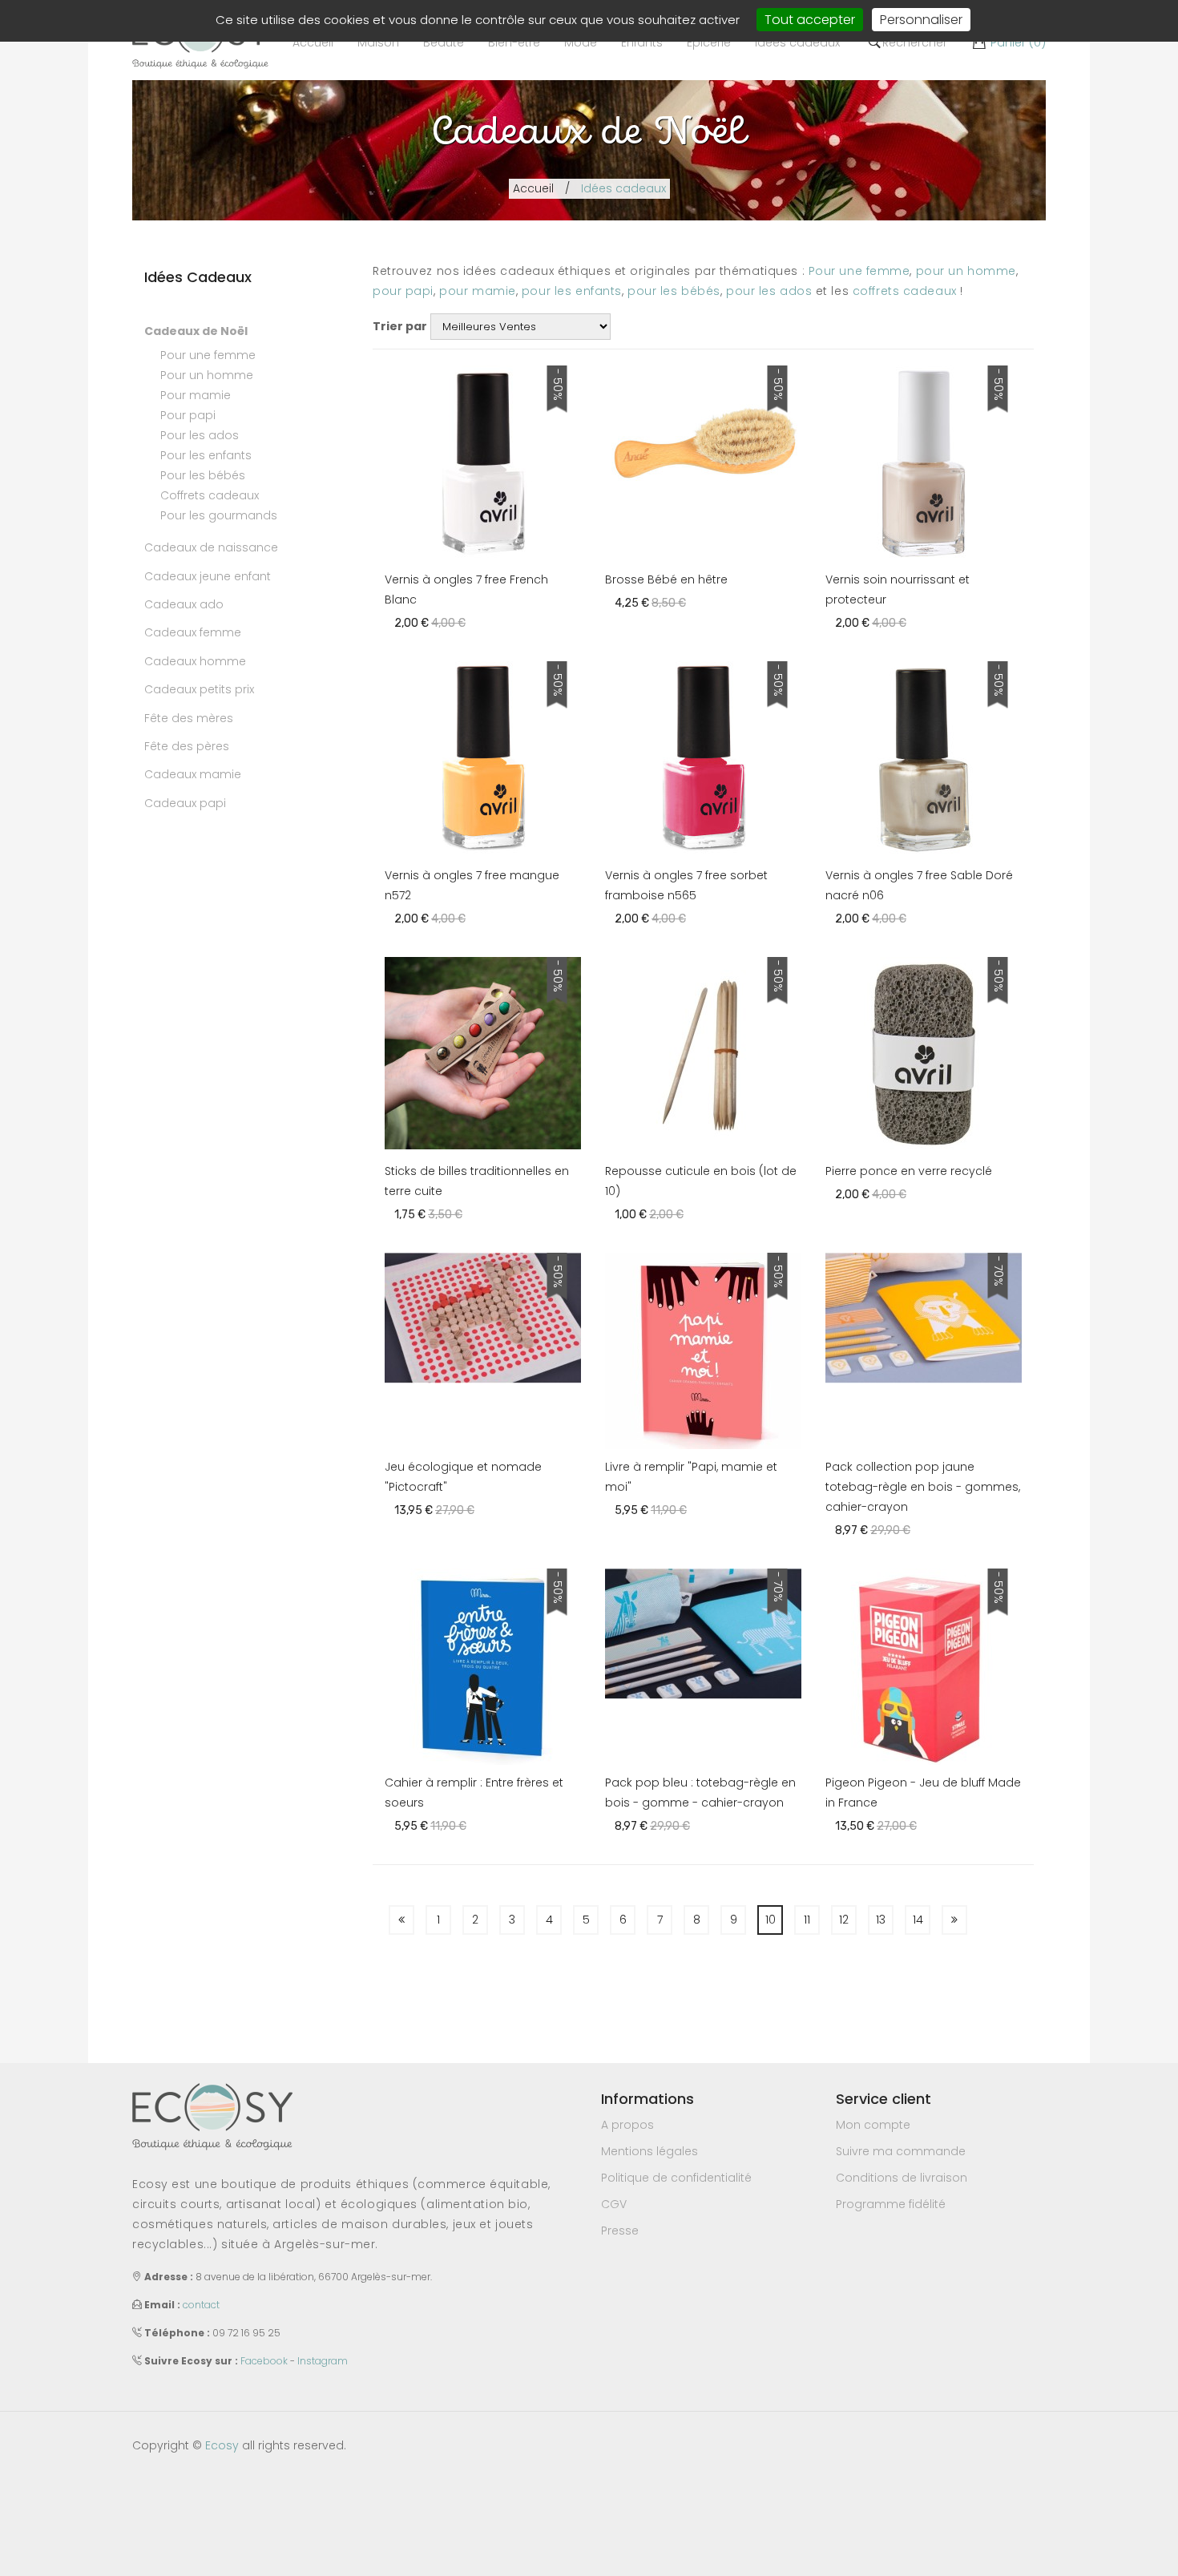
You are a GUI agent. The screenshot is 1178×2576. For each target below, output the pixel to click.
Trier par (400, 326)
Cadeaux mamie (193, 774)
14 (918, 1920)
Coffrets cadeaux (210, 495)
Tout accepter (810, 20)
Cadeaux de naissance (211, 547)
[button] (378, 42)
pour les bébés (674, 291)
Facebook (264, 2361)
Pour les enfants (206, 455)
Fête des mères (189, 718)
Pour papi (188, 415)
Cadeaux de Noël (196, 331)
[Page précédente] (401, 1920)
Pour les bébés (203, 475)
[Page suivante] (954, 1920)
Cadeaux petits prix (199, 689)
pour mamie (478, 291)
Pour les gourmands (219, 515)
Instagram (323, 2361)
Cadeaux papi (185, 803)
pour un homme (966, 271)
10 (771, 1920)
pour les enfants (572, 291)
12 (844, 1920)
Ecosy (222, 2445)
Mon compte (873, 2125)
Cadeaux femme (193, 632)
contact (201, 2305)
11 (807, 1920)
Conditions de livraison (902, 2178)
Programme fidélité (891, 2204)
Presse (620, 2231)
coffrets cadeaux (905, 291)
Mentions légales (650, 2151)
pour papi (403, 291)
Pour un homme (207, 375)
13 (881, 1920)
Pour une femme (208, 355)
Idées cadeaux (623, 188)
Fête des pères (187, 746)
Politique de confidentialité (676, 2178)
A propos (627, 2125)
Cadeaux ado (184, 604)
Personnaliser (921, 20)
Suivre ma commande (901, 2151)
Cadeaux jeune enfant (208, 576)
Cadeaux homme (195, 661)
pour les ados (769, 291)
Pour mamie (196, 395)
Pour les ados (200, 435)
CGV (614, 2204)
